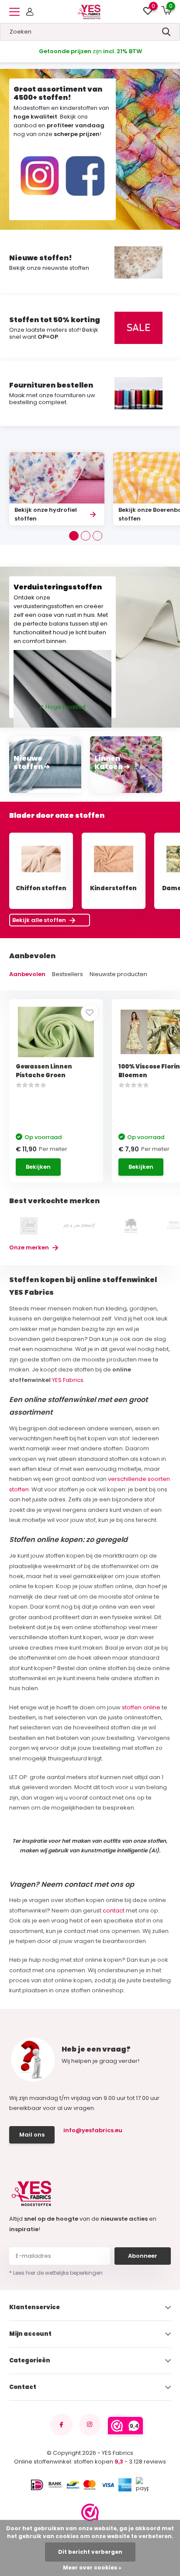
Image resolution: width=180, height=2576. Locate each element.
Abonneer (143, 2256)
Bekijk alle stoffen (40, 920)
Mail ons (32, 2135)
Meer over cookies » (92, 2567)
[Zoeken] (166, 32)
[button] (74, 536)
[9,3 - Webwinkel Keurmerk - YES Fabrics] (90, 2512)
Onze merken (30, 1247)
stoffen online (142, 1707)
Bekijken (38, 1167)
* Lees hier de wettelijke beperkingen (56, 2273)
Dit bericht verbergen (90, 2552)
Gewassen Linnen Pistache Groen (44, 1071)
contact (114, 1911)
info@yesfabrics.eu (93, 2130)
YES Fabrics (68, 1380)
